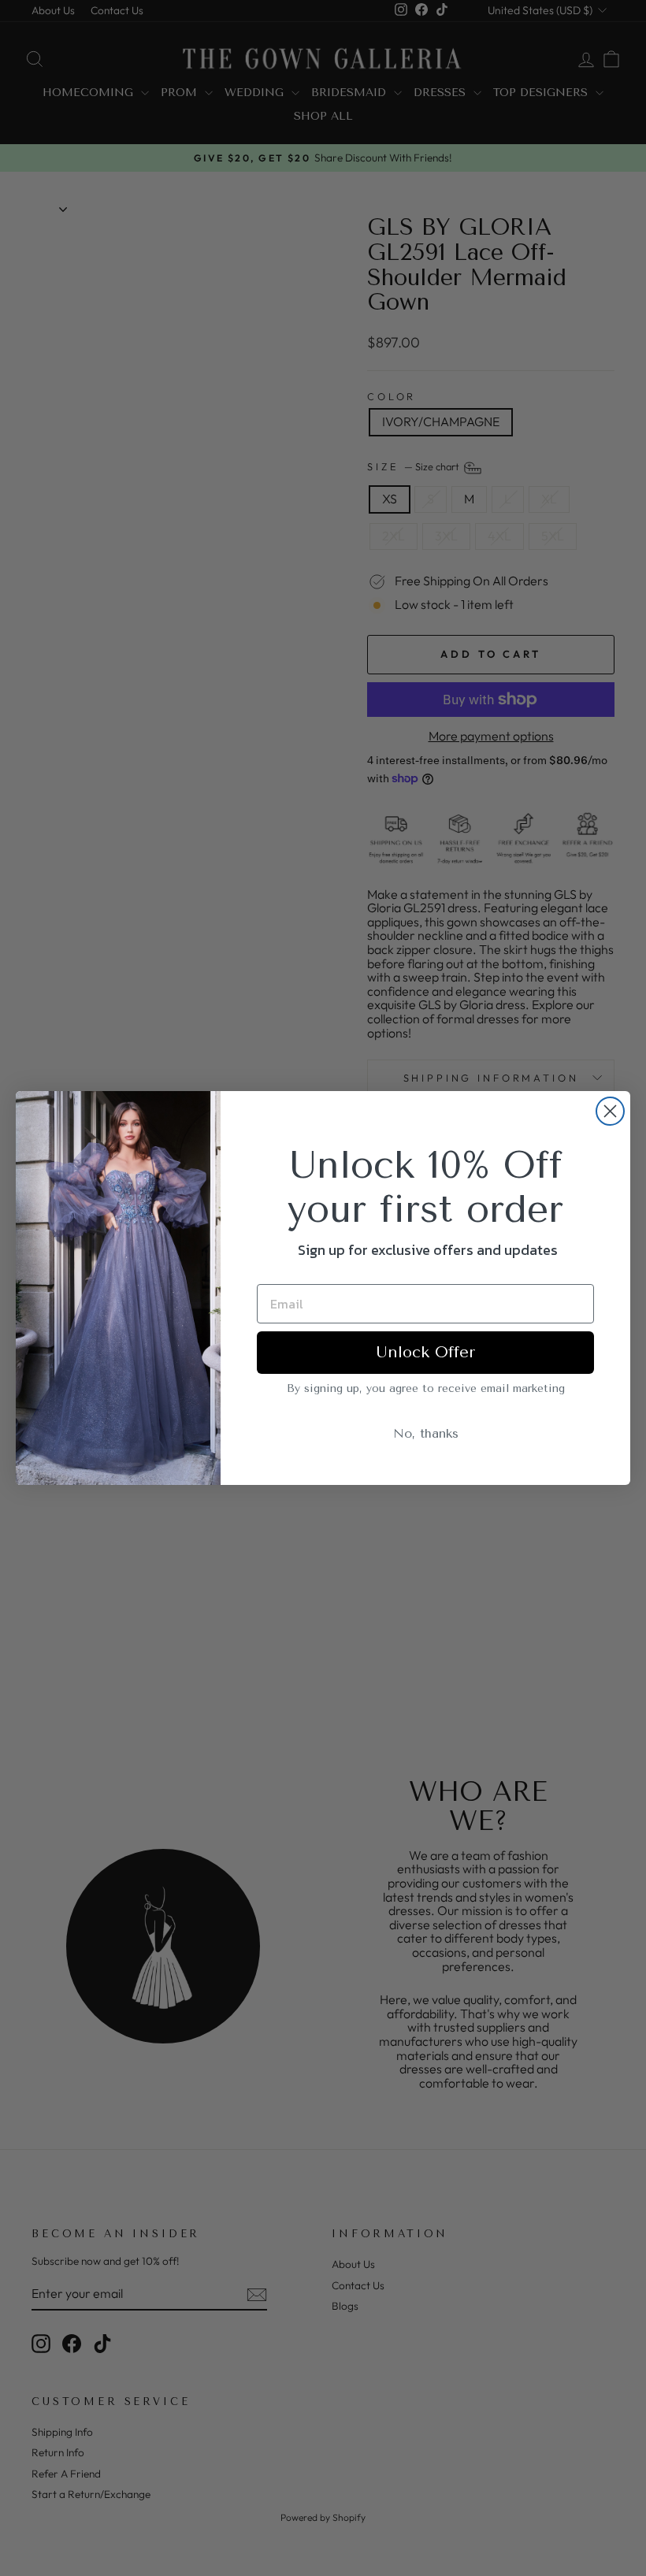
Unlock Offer (425, 1352)
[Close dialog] (610, 1111)
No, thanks (426, 1433)
